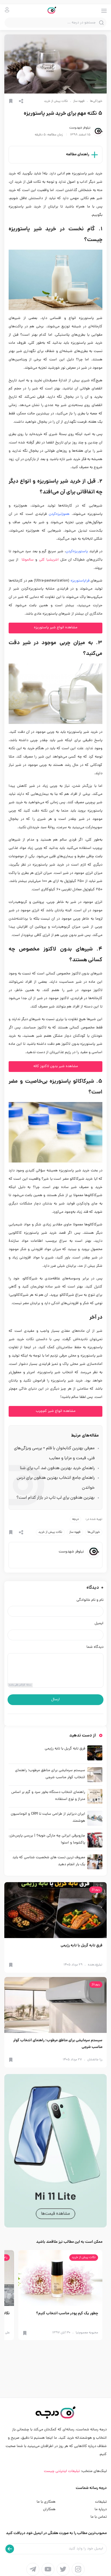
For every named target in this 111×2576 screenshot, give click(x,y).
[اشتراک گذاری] (21, 101)
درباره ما (101, 2509)
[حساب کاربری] (7, 10)
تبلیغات (101, 2502)
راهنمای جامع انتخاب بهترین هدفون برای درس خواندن (56, 1483)
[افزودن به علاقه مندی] (11, 101)
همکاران (49, 2509)
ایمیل (99, 1624)
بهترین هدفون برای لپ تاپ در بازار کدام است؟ (55, 1498)
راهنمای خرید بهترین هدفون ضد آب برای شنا (57, 1468)
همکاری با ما (46, 2502)
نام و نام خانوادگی (90, 1600)
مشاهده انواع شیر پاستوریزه (56, 628)
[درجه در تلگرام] (33, 2569)
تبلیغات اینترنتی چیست (62, 2471)
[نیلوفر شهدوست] (98, 131)
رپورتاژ (96, 1890)
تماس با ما (99, 2517)
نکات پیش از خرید (56, 101)
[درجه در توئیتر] (63, 2569)
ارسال (55, 1700)
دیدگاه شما (95, 1647)
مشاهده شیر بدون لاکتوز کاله (56, 1066)
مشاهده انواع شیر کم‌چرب (56, 1411)
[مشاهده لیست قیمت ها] (55, 2151)
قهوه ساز (79, 101)
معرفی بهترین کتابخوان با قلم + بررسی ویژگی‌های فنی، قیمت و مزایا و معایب (54, 1453)
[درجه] (56, 11)
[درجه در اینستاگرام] (78, 2569)
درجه (75, 1519)
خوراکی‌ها (96, 101)
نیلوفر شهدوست (80, 128)
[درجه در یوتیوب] (48, 2569)
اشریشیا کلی (49, 560)
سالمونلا (27, 560)
